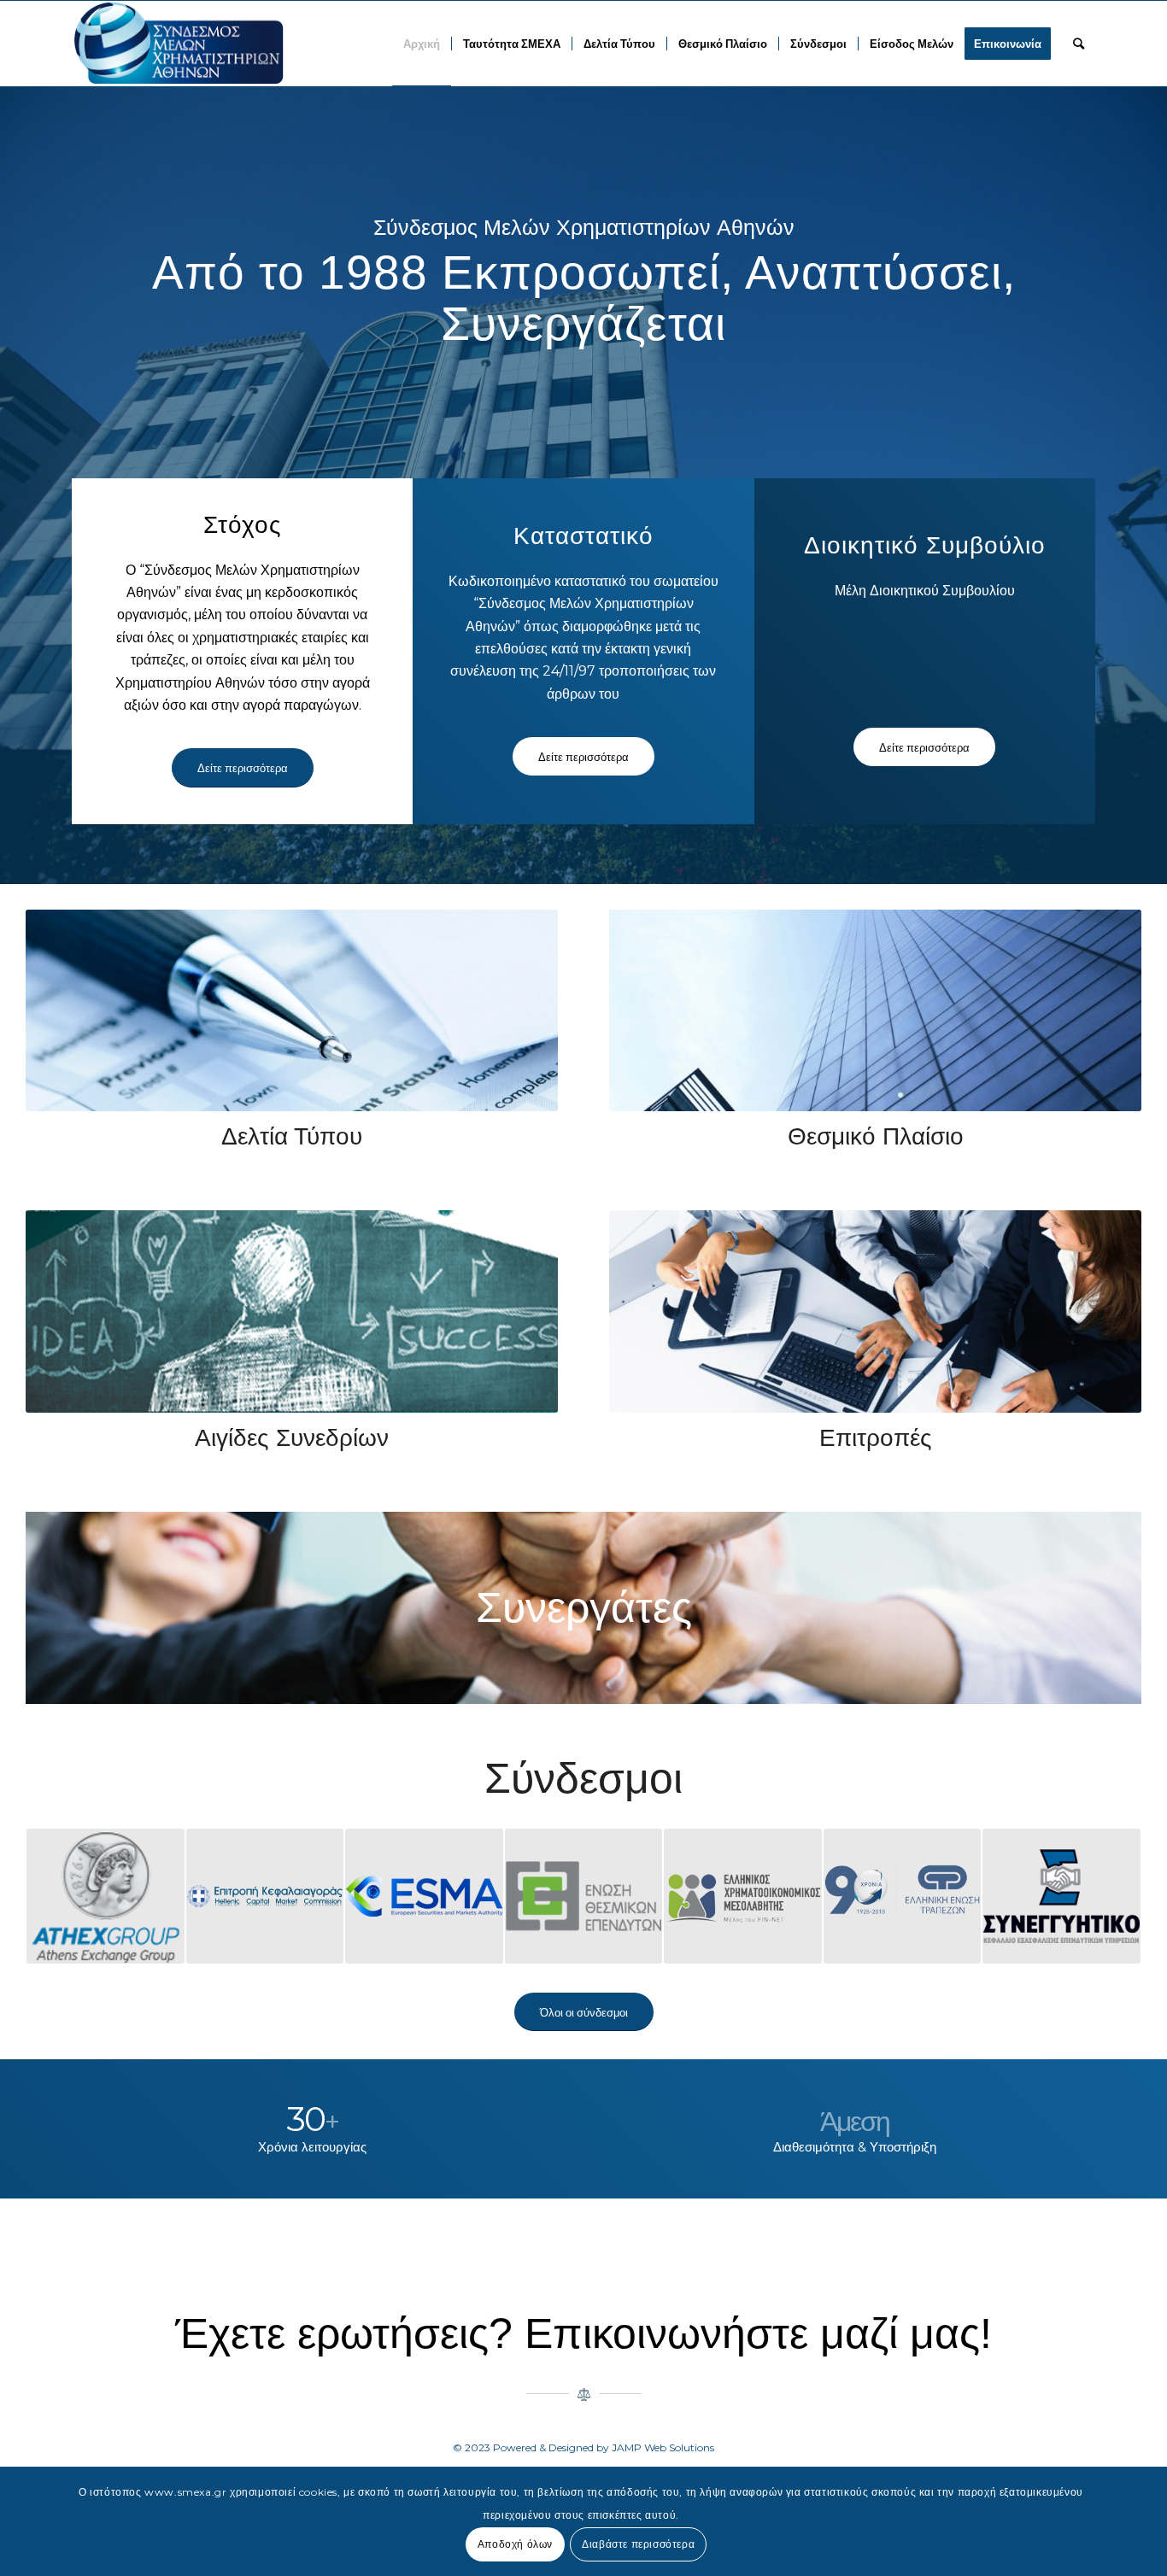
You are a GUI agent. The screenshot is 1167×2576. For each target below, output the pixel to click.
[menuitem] (422, 44)
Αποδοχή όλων (515, 2543)
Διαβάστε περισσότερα (638, 2543)
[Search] (1079, 44)
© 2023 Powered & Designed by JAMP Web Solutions (583, 2447)
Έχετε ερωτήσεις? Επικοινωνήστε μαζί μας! (583, 2333)
